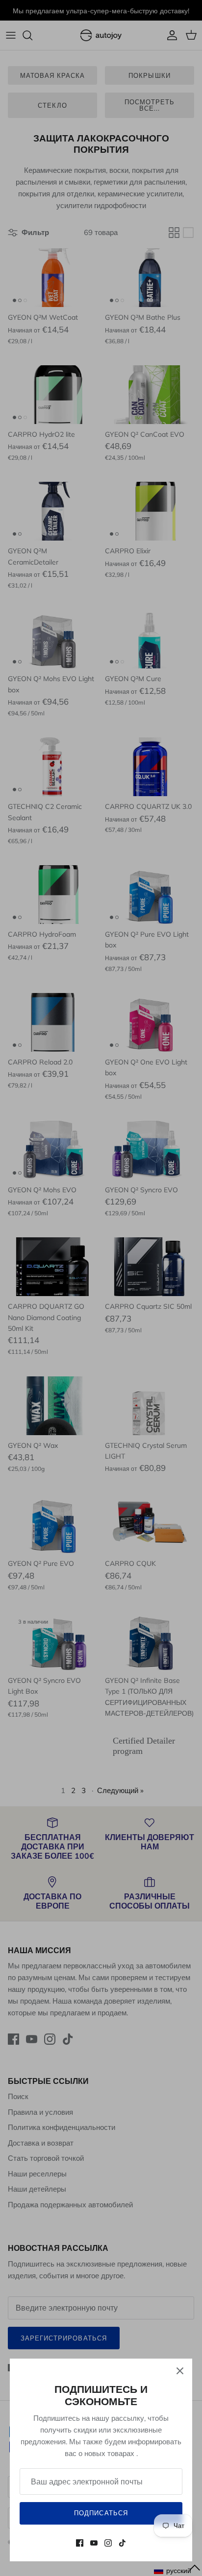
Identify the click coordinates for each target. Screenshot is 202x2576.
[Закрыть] (180, 2371)
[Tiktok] (122, 2543)
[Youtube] (94, 2543)
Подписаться (101, 2513)
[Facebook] (80, 2543)
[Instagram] (108, 2543)
